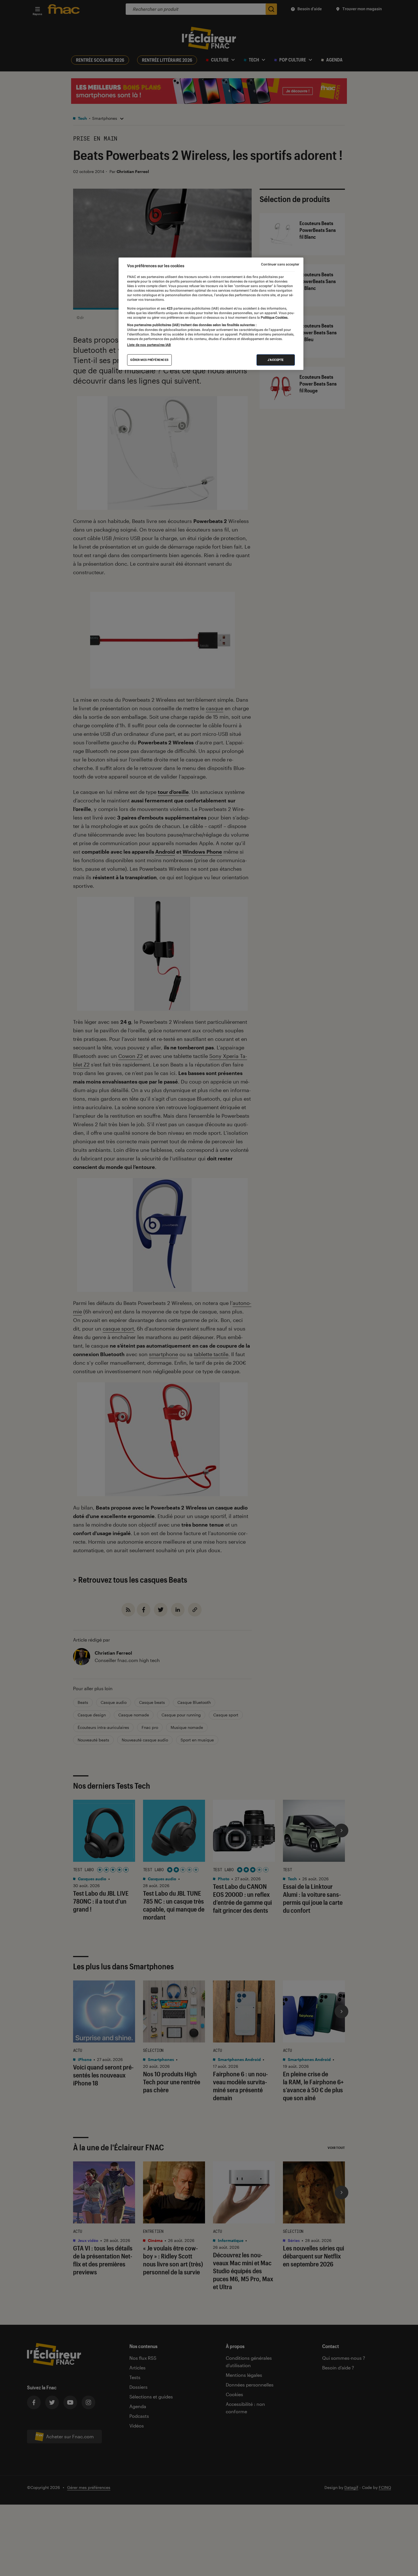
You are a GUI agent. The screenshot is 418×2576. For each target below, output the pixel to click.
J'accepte (276, 360)
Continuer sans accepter (280, 264)
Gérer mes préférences (149, 360)
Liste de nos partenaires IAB (149, 345)
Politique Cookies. (274, 318)
